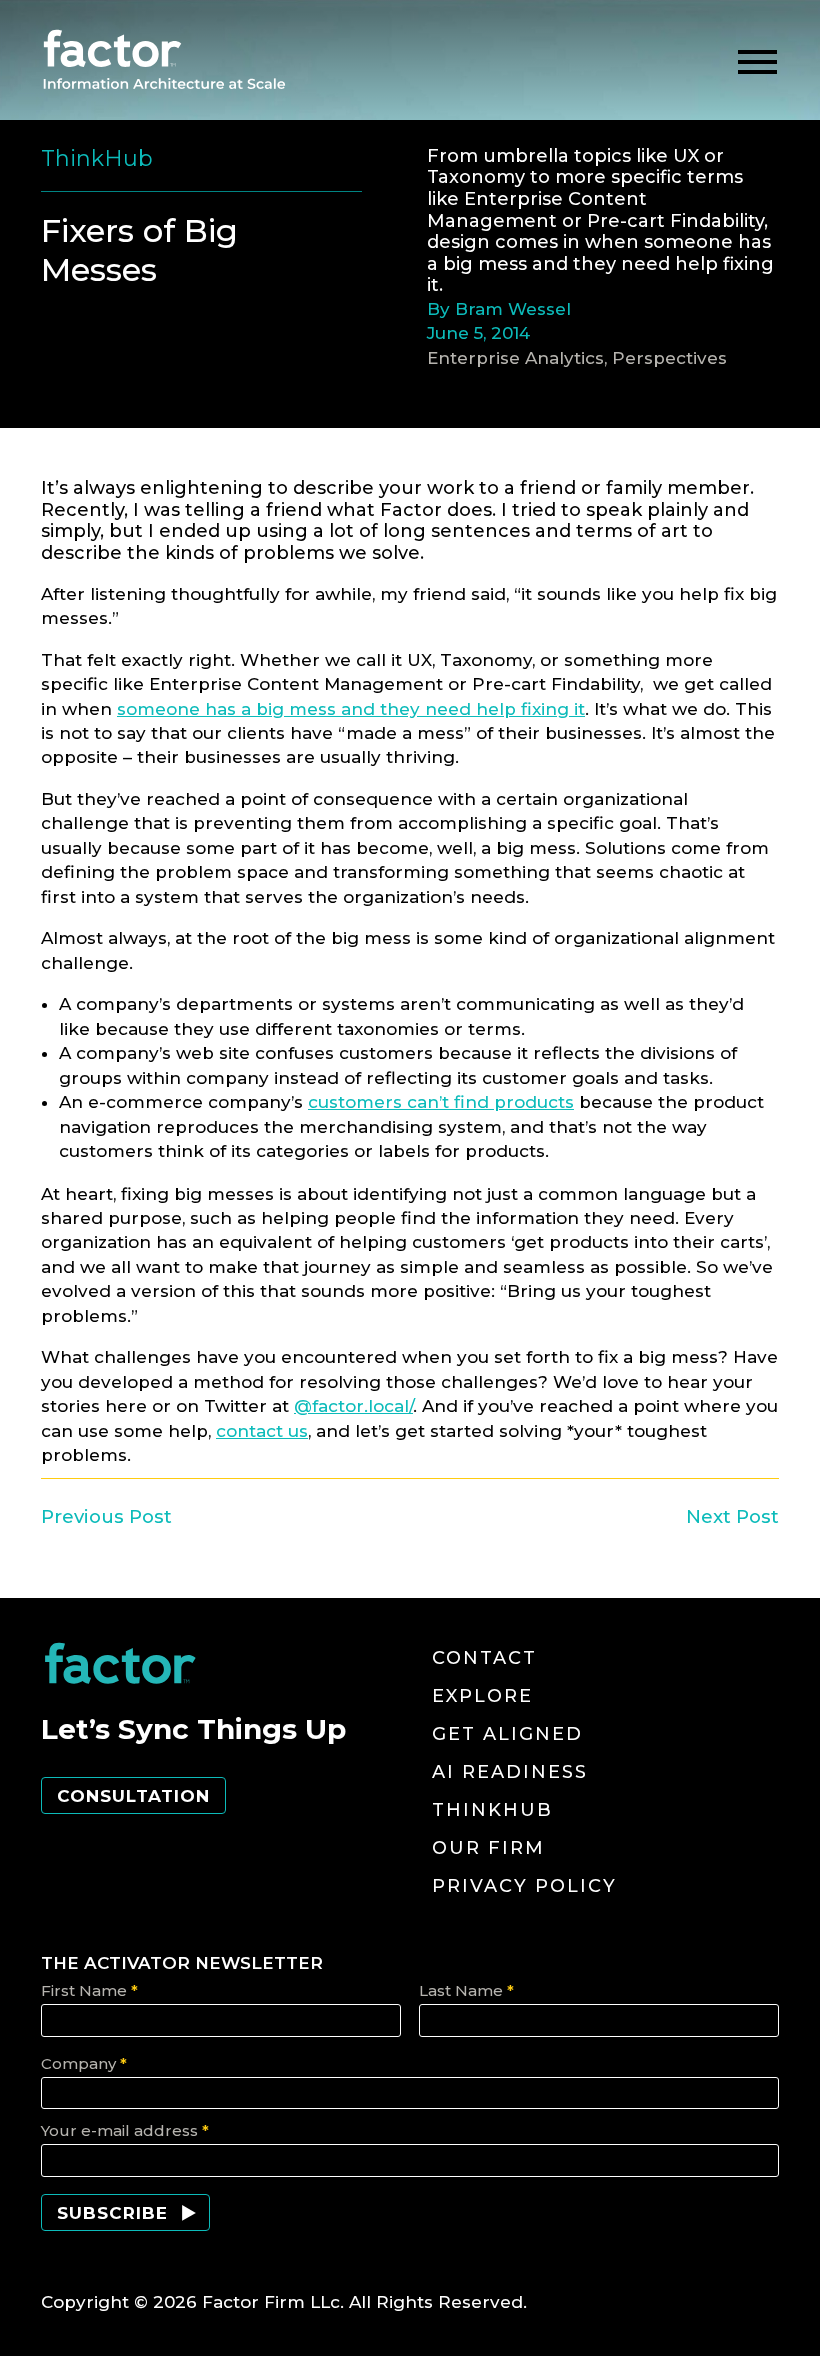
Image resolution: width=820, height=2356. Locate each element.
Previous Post (106, 1516)
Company (84, 2063)
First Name (89, 1990)
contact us (262, 1431)
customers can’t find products (441, 1102)
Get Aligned (507, 1734)
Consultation (133, 1796)
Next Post (732, 1516)
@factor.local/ (353, 1406)
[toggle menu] (757, 62)
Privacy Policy (524, 1886)
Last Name (466, 1990)
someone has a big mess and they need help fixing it (351, 709)
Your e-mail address (125, 2130)
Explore (482, 1696)
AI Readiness (510, 1772)
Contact (484, 1658)
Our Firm (488, 1848)
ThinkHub (492, 1810)
